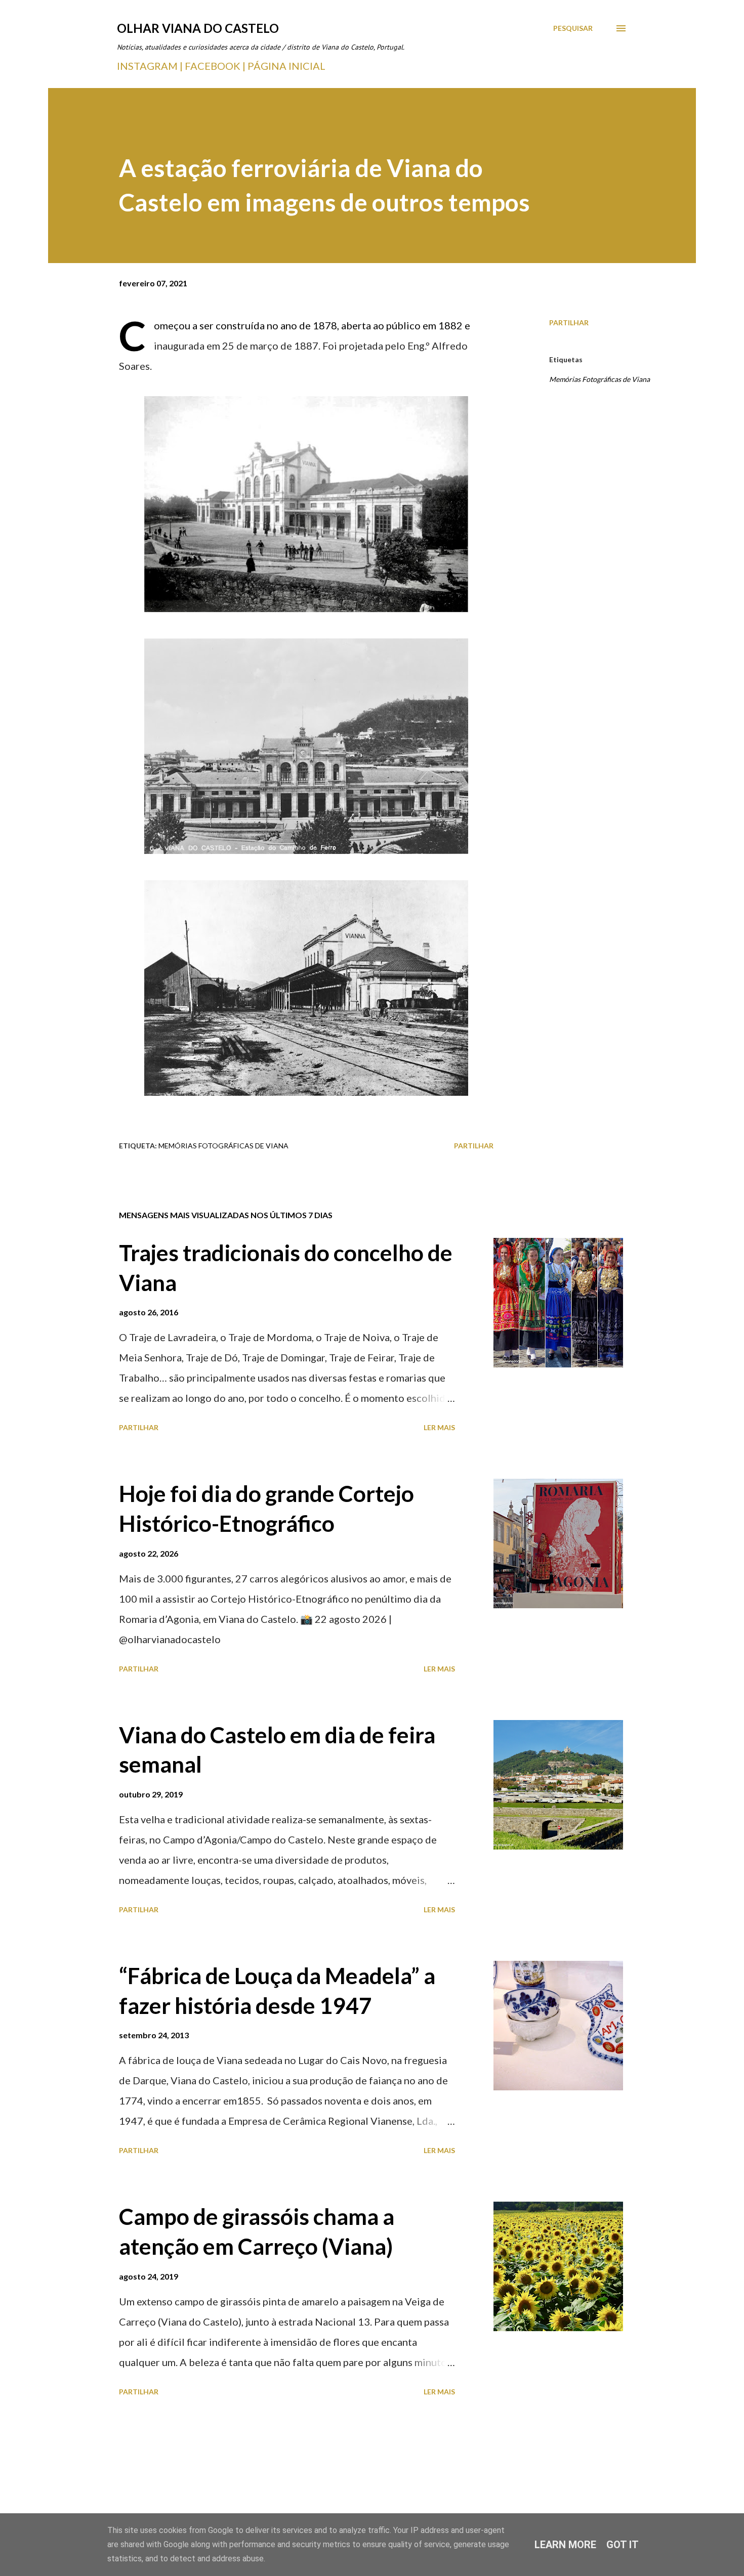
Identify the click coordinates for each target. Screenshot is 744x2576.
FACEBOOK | (215, 66)
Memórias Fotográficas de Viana (600, 379)
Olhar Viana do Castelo (198, 28)
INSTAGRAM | (151, 66)
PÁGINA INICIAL (286, 66)
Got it (623, 2545)
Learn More (565, 2545)
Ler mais (439, 1427)
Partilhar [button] (569, 323)
